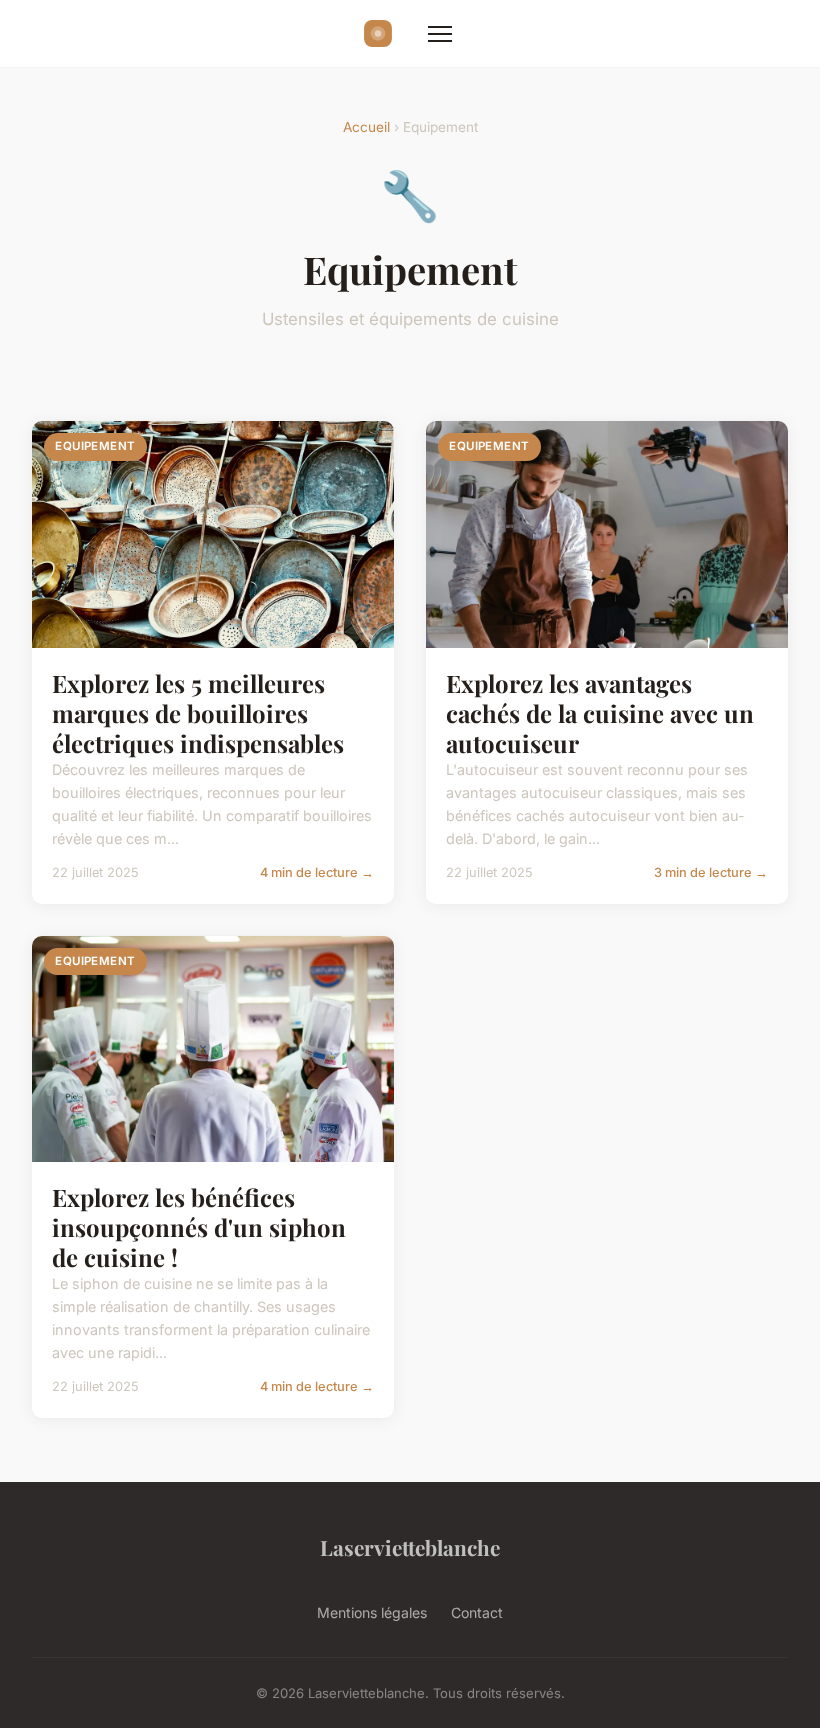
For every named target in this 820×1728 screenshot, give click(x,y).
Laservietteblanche (410, 1547)
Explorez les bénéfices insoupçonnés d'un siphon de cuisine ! (199, 1227)
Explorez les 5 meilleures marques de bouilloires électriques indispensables (198, 713)
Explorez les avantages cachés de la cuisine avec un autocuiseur (600, 713)
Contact (477, 1612)
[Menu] (440, 34)
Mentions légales (372, 1612)
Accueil (366, 127)
